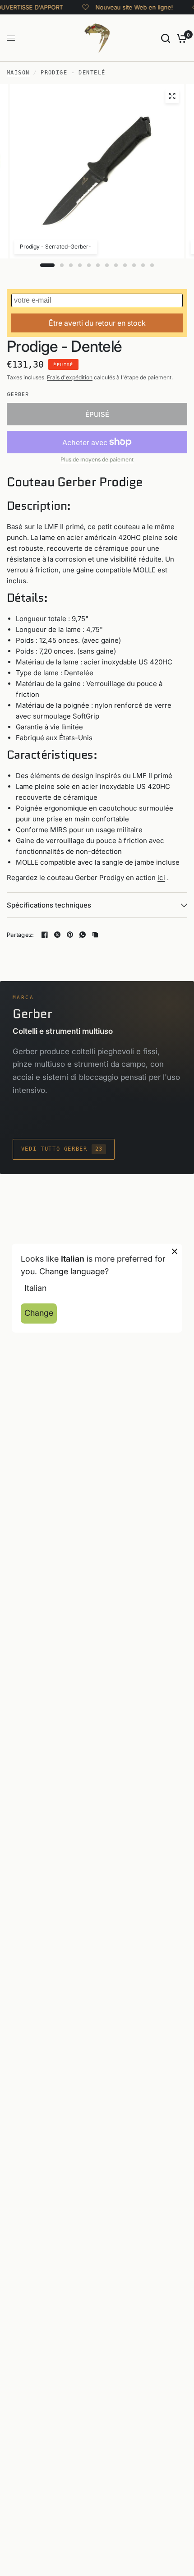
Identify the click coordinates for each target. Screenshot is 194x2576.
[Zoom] (172, 96)
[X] (57, 935)
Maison (18, 73)
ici (161, 878)
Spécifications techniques (49, 905)
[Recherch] (166, 38)
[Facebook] (45, 935)
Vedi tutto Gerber (62, 1149)
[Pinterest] (70, 935)
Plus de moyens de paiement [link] (97, 460)
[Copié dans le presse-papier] (95, 935)
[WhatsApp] (83, 935)
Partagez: (20, 935)
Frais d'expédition (70, 377)
